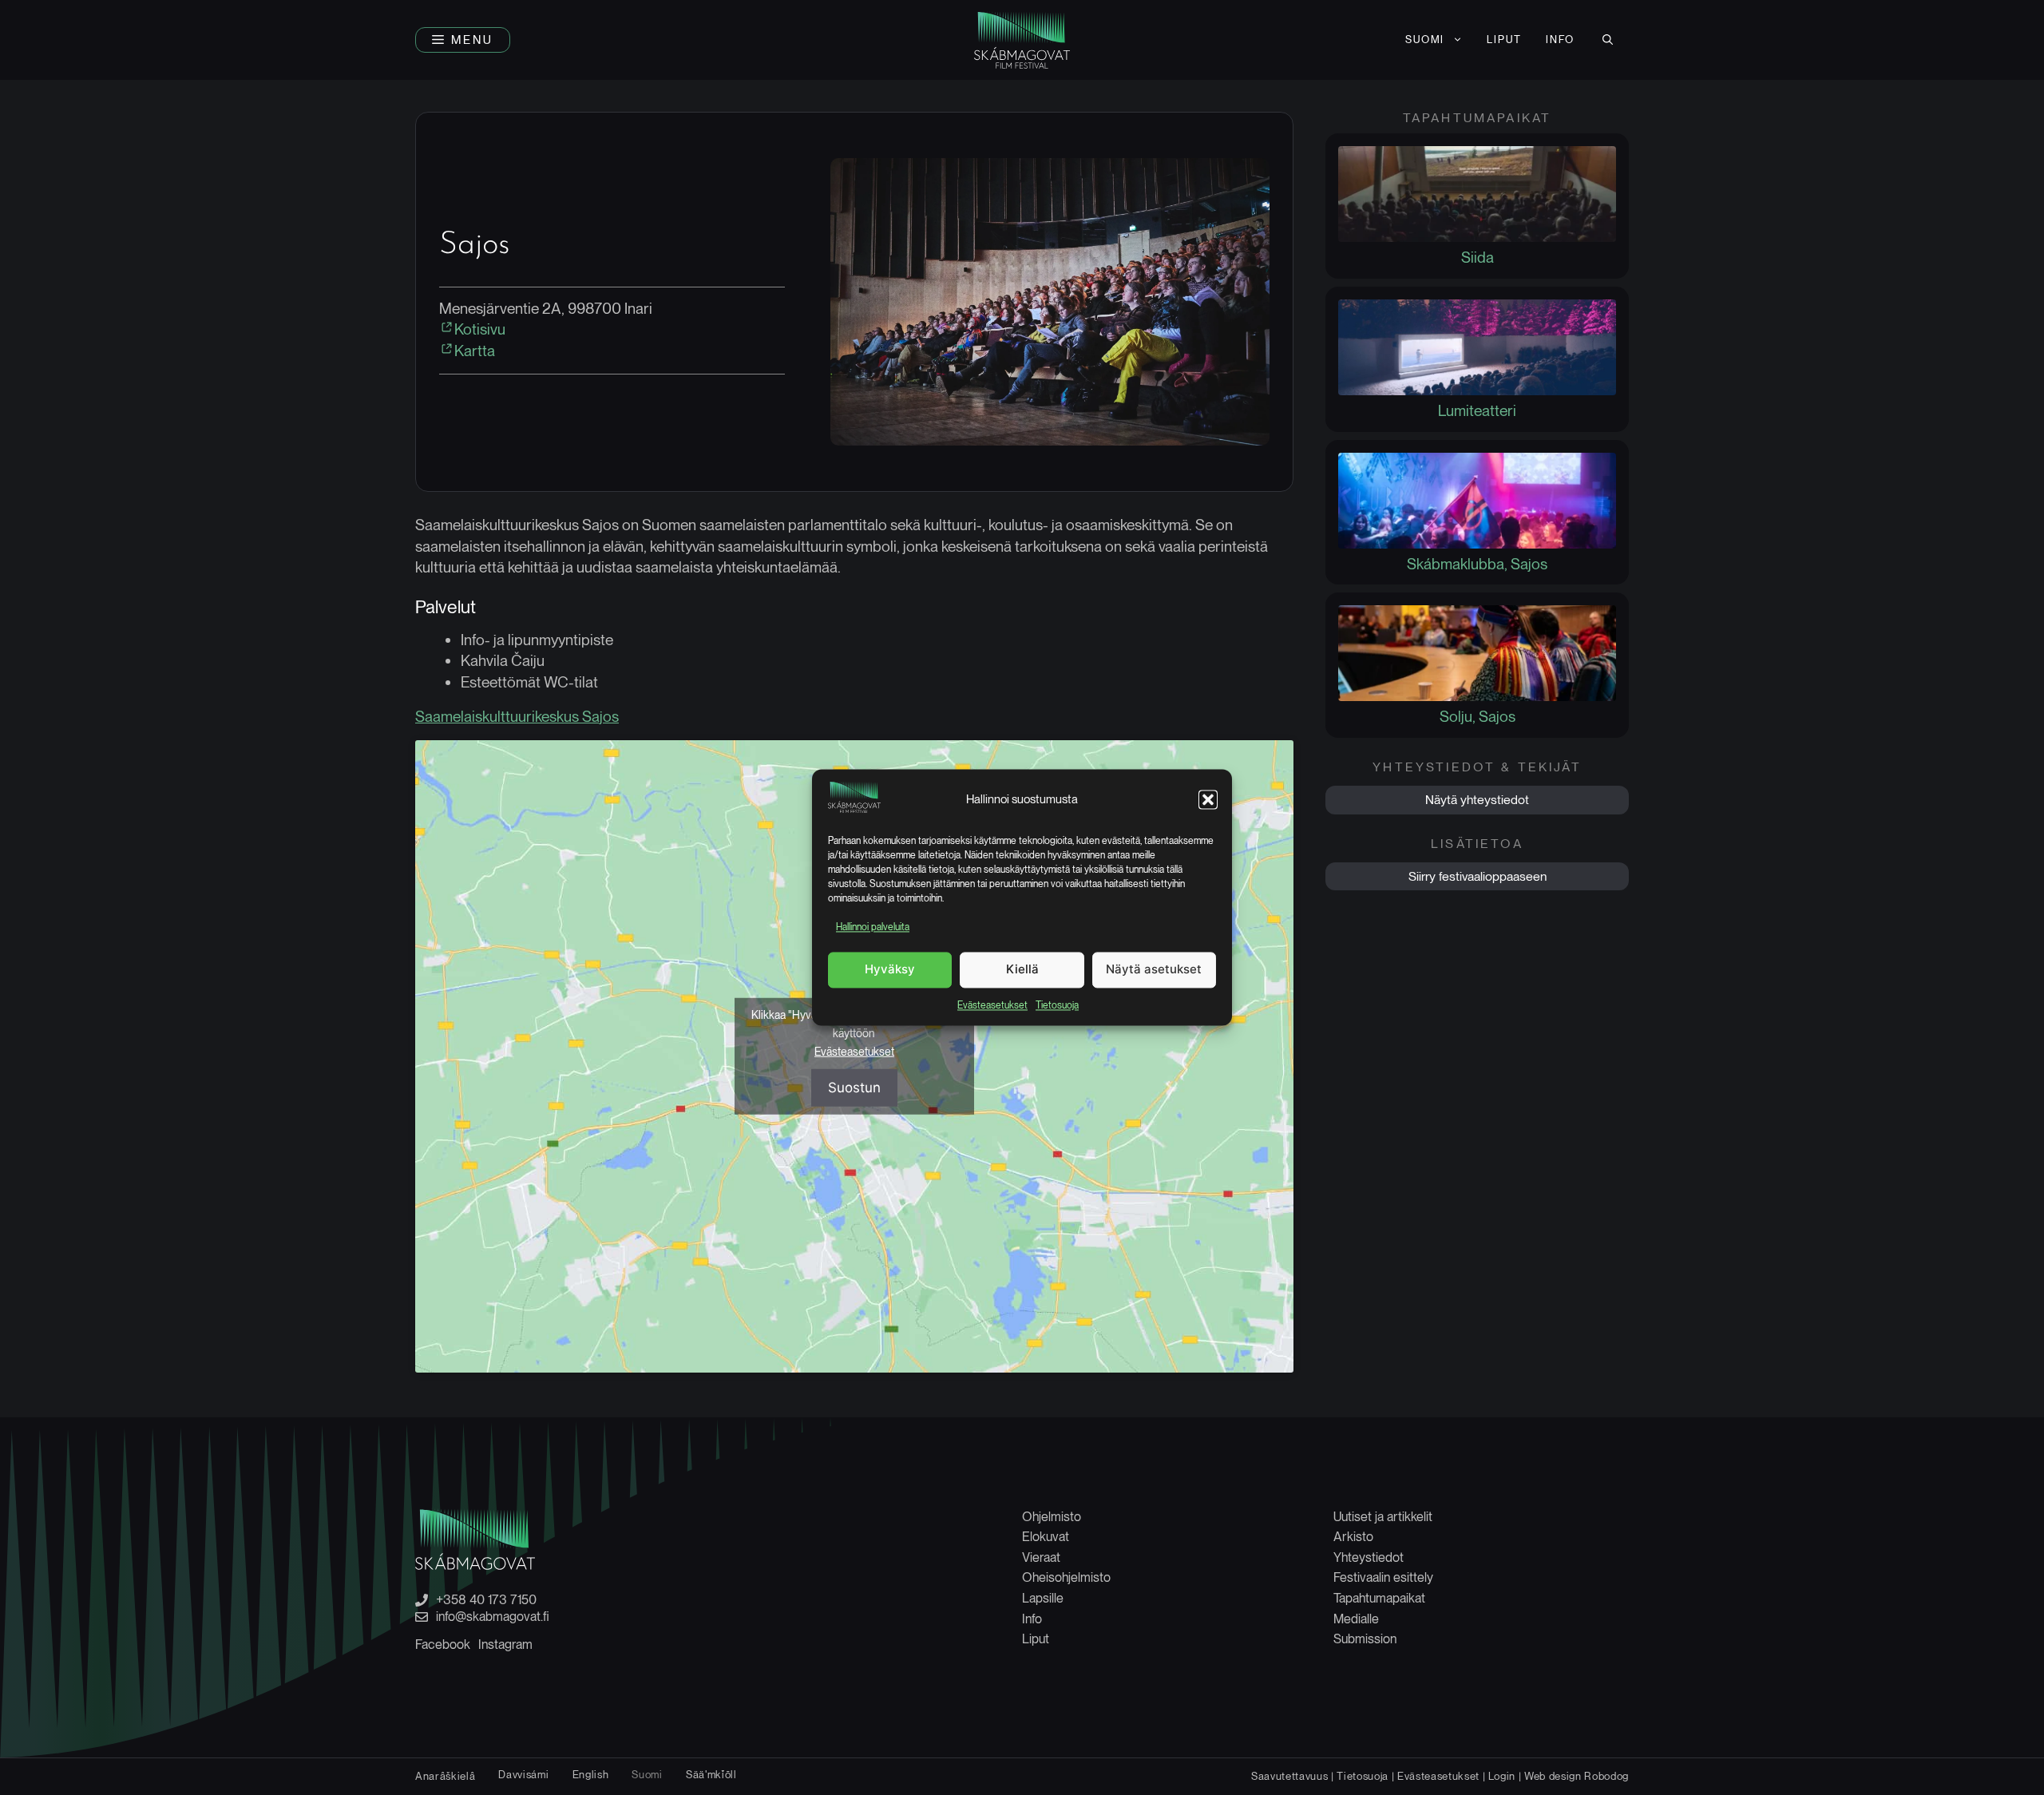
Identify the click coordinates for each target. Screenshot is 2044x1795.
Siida (1478, 258)
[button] (1208, 800)
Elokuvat (1046, 1537)
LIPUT (1504, 40)
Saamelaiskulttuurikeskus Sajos (517, 717)
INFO (1560, 40)
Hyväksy (890, 970)
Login (1502, 1776)
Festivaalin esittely (1383, 1577)
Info (1032, 1619)
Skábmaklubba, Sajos (1477, 564)
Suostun (854, 1088)
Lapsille (1043, 1598)
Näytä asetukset (1154, 970)
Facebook (443, 1644)
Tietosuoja (1057, 1005)
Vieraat (1041, 1557)
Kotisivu (480, 329)
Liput (1036, 1639)
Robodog (1606, 1776)
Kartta (475, 351)
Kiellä (1022, 970)
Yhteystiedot (1369, 1557)
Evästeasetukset (992, 1005)
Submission (1365, 1639)
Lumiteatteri (1477, 411)
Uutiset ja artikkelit (1383, 1517)
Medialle (1356, 1619)
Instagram (505, 1644)
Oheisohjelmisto (1066, 1577)
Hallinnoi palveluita (873, 928)
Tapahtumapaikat (1379, 1598)
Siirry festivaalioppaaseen (1478, 876)
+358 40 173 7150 (486, 1600)
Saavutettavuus (1289, 1776)
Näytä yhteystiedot (1477, 800)
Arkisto (1353, 1537)
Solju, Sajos (1478, 717)
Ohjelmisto (1052, 1517)
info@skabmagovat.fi (493, 1617)
